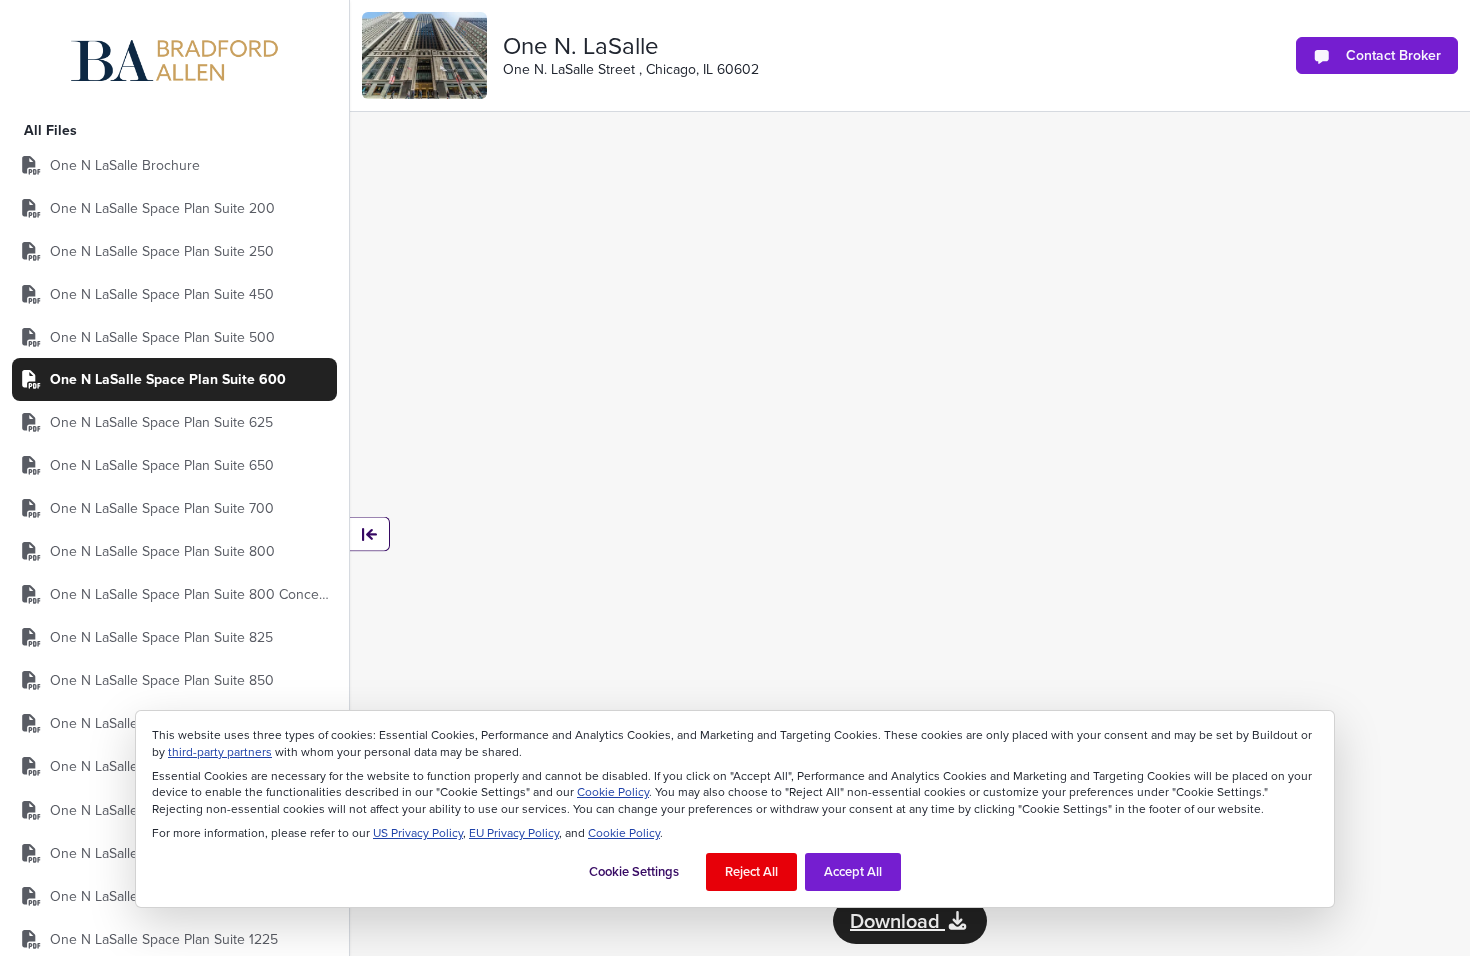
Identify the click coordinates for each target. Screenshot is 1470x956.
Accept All (853, 871)
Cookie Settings (634, 871)
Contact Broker (1393, 55)
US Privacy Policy (418, 833)
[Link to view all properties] (175, 60)
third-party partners (220, 752)
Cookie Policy (613, 792)
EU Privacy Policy (514, 833)
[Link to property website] (424, 55)
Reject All (751, 871)
